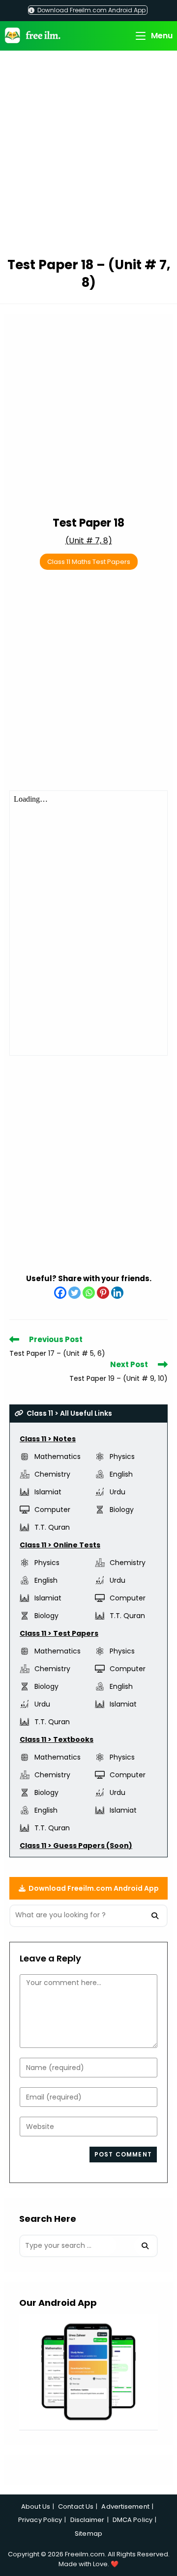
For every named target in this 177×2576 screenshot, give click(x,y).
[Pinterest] (103, 1293)
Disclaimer (88, 2520)
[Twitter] (74, 1293)
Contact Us (76, 2506)
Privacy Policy (40, 2520)
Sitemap (88, 2534)
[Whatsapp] (89, 1293)
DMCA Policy (133, 2520)
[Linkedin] (117, 1293)
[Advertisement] (88, 155)
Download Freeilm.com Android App (91, 10)
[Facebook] (60, 1293)
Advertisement (125, 2506)
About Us (36, 2506)
